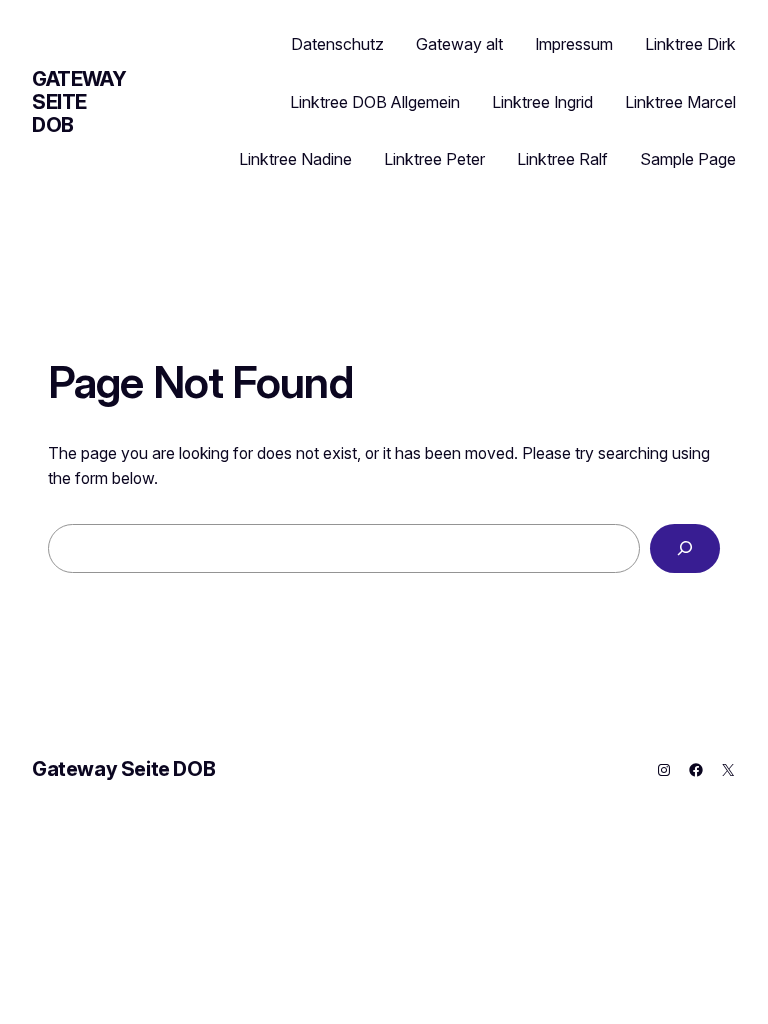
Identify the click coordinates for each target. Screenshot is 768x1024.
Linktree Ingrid (542, 102)
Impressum (574, 44)
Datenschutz (337, 44)
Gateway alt (459, 44)
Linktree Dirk (690, 44)
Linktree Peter (434, 159)
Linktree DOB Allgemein (375, 102)
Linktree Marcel (680, 102)
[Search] (685, 548)
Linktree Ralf (562, 159)
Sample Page (688, 159)
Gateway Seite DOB (79, 102)
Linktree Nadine (295, 159)
